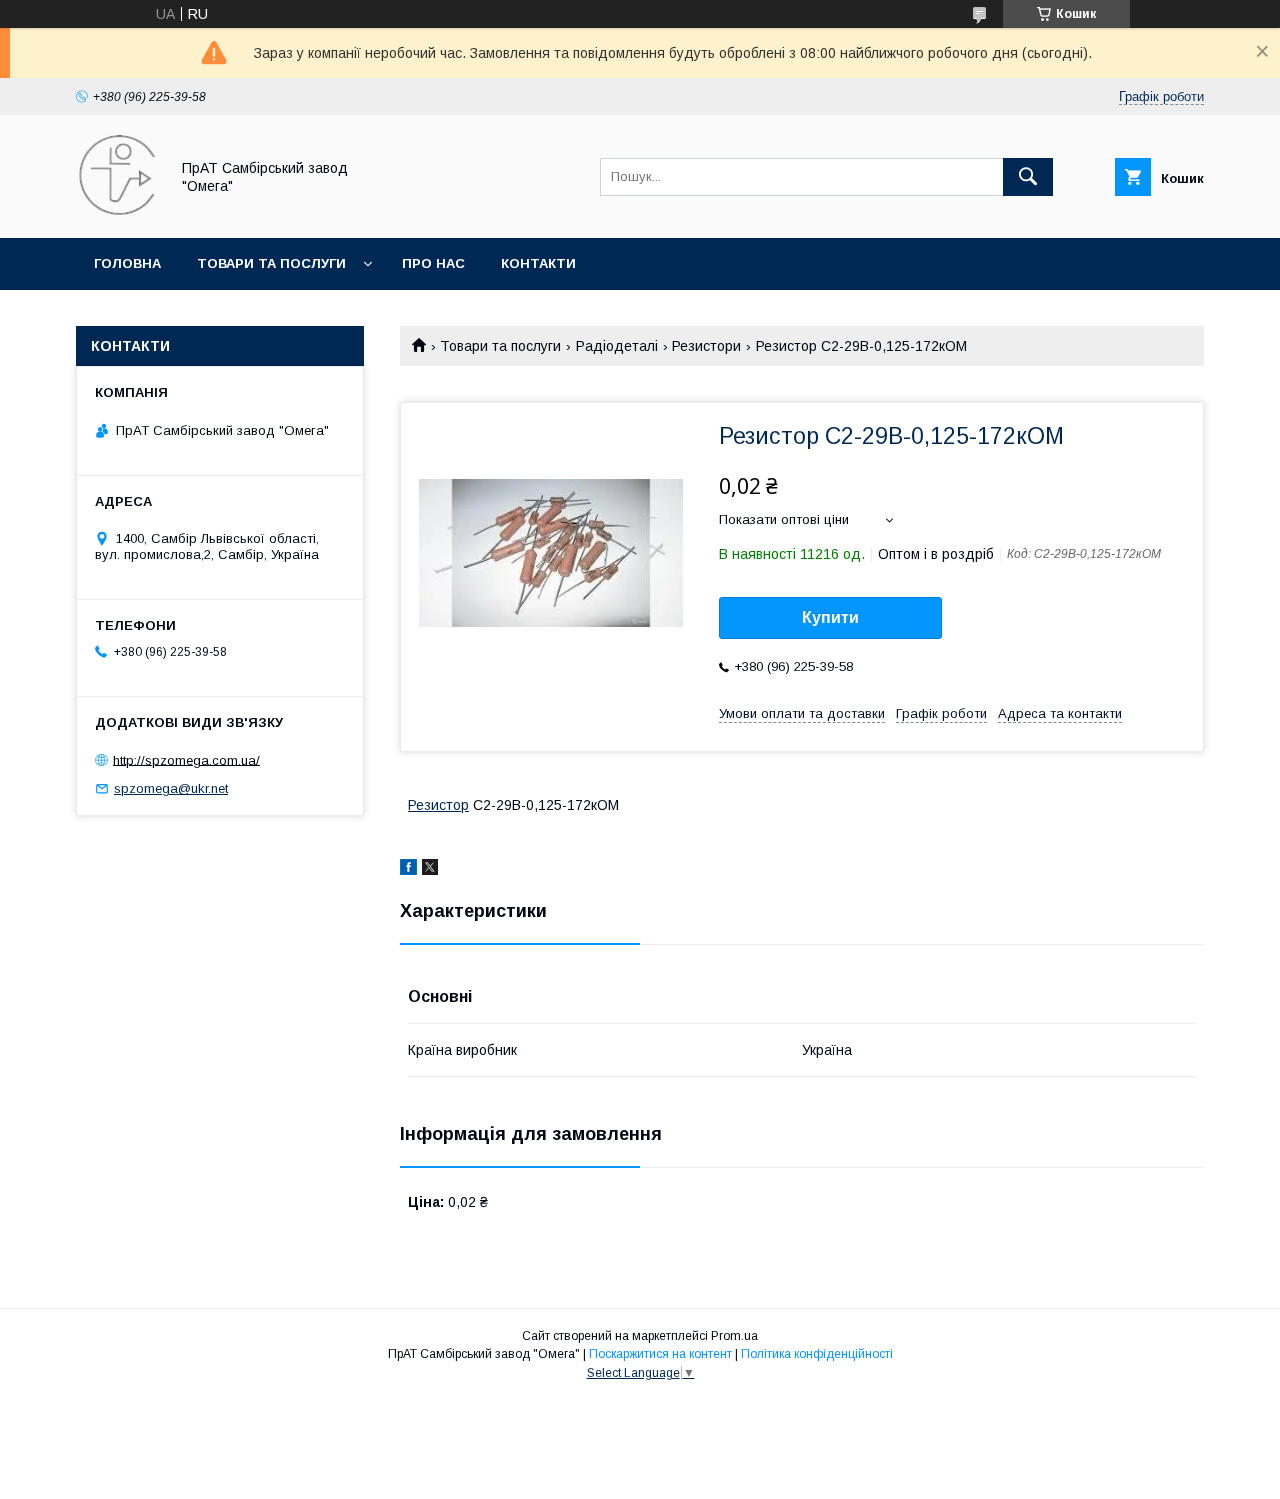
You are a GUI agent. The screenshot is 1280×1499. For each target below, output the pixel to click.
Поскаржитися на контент (660, 1354)
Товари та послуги (271, 263)
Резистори (706, 346)
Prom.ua (734, 1336)
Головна (127, 263)
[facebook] (408, 870)
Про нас (433, 263)
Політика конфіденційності (817, 1354)
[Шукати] (1028, 177)
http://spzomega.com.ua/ (186, 759)
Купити (830, 617)
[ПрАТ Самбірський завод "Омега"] (117, 212)
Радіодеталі (617, 346)
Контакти (538, 263)
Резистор (438, 805)
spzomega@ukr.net (171, 788)
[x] (430, 870)
